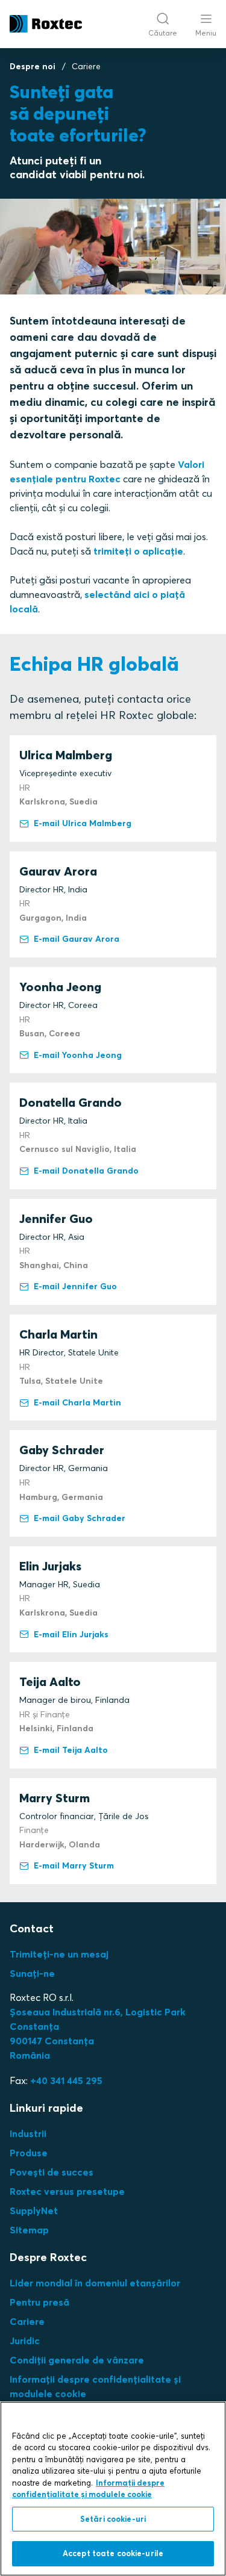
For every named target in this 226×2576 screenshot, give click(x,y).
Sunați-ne (32, 1973)
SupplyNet (34, 2210)
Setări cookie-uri (113, 2519)
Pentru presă (39, 2302)
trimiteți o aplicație (138, 551)
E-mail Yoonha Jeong (78, 1055)
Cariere (27, 2321)
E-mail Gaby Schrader (80, 1518)
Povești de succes (52, 2172)
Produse (29, 2153)
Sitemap (29, 2230)
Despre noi (33, 66)
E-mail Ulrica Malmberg (83, 823)
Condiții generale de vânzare (77, 2360)
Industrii (28, 2133)
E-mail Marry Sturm (74, 1865)
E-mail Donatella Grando (86, 1171)
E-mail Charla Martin (77, 1402)
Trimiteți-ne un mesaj (59, 1954)
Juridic (25, 2341)
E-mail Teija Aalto (71, 1750)
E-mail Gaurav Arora (77, 939)
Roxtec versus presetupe (67, 2191)
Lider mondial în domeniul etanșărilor (95, 2283)
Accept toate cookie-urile (113, 2553)
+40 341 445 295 (66, 2080)
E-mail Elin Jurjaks (71, 1634)
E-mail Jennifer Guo (75, 1286)
